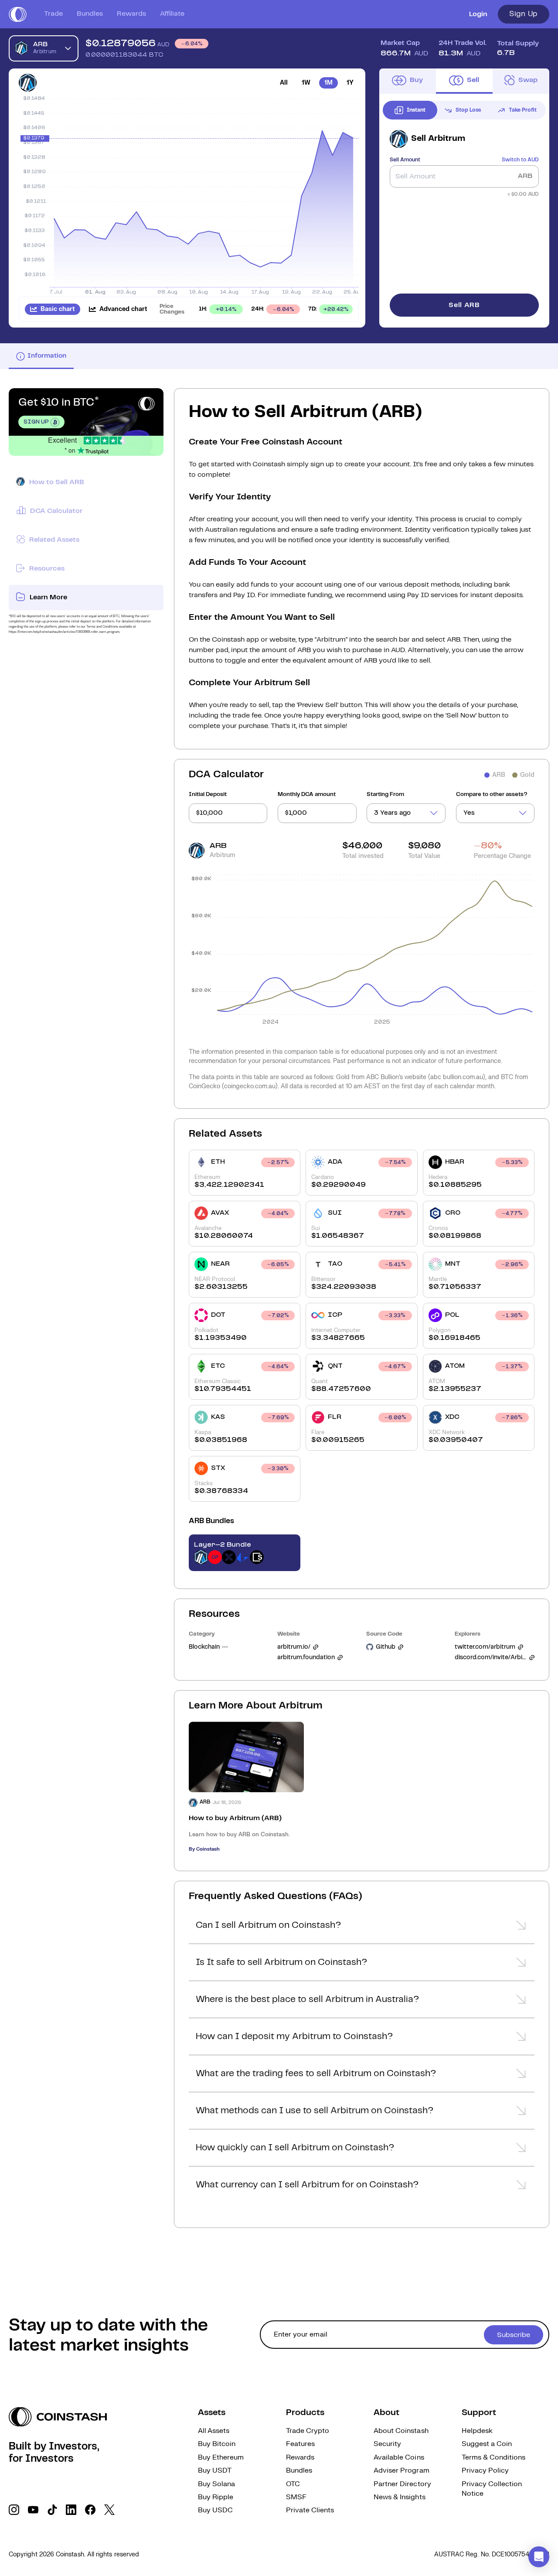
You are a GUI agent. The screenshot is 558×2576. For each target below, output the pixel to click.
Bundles (90, 14)
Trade (53, 14)
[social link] (14, 2510)
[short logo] (18, 14)
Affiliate (172, 14)
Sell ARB (464, 305)
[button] (362, 1928)
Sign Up (524, 14)
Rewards (131, 14)
